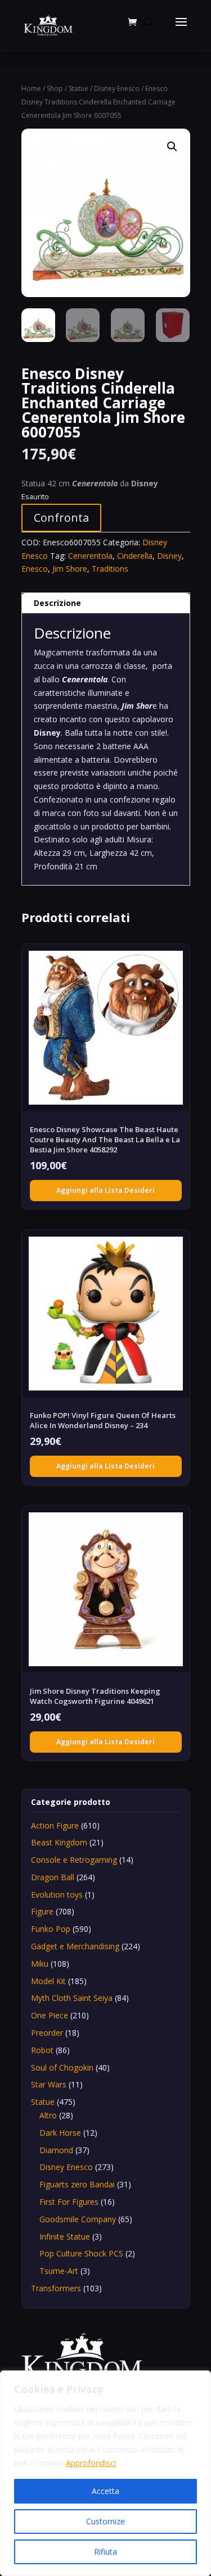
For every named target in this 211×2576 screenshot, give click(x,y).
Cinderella (135, 556)
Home (31, 88)
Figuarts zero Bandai (77, 2184)
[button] (172, 147)
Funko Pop (51, 1929)
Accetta (105, 2491)
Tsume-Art (59, 2271)
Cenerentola (90, 556)
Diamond (56, 2150)
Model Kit (48, 1981)
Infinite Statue (65, 2237)
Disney (169, 556)
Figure (42, 1911)
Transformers (56, 2288)
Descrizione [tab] (57, 603)
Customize (105, 2521)
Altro (48, 2115)
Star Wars (49, 2084)
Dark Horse (60, 2133)
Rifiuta (105, 2552)
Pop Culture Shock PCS (81, 2253)
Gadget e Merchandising (75, 1946)
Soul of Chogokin (62, 2067)
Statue (78, 88)
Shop (55, 88)
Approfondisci (91, 2463)
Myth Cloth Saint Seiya (72, 1998)
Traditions (110, 569)
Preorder (47, 2033)
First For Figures (69, 2202)
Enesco (35, 569)
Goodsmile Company (78, 2219)
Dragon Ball (53, 1877)
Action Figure (55, 1825)
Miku (40, 1964)
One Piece (50, 2015)
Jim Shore (70, 569)
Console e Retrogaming (74, 1860)
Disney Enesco (117, 88)
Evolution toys (57, 1895)
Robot (42, 2050)
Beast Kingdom (59, 1842)
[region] (105, 2473)
